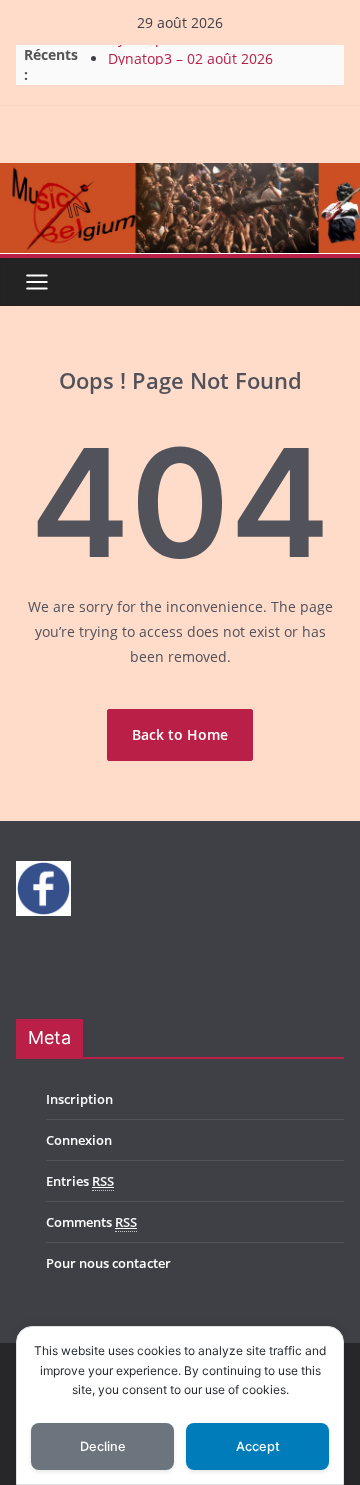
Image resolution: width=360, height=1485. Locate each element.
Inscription (79, 1099)
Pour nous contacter (108, 1263)
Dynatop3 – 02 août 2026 (190, 64)
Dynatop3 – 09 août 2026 (190, 44)
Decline (103, 1446)
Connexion (79, 1140)
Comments (91, 1222)
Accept (258, 1446)
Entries (80, 1181)
